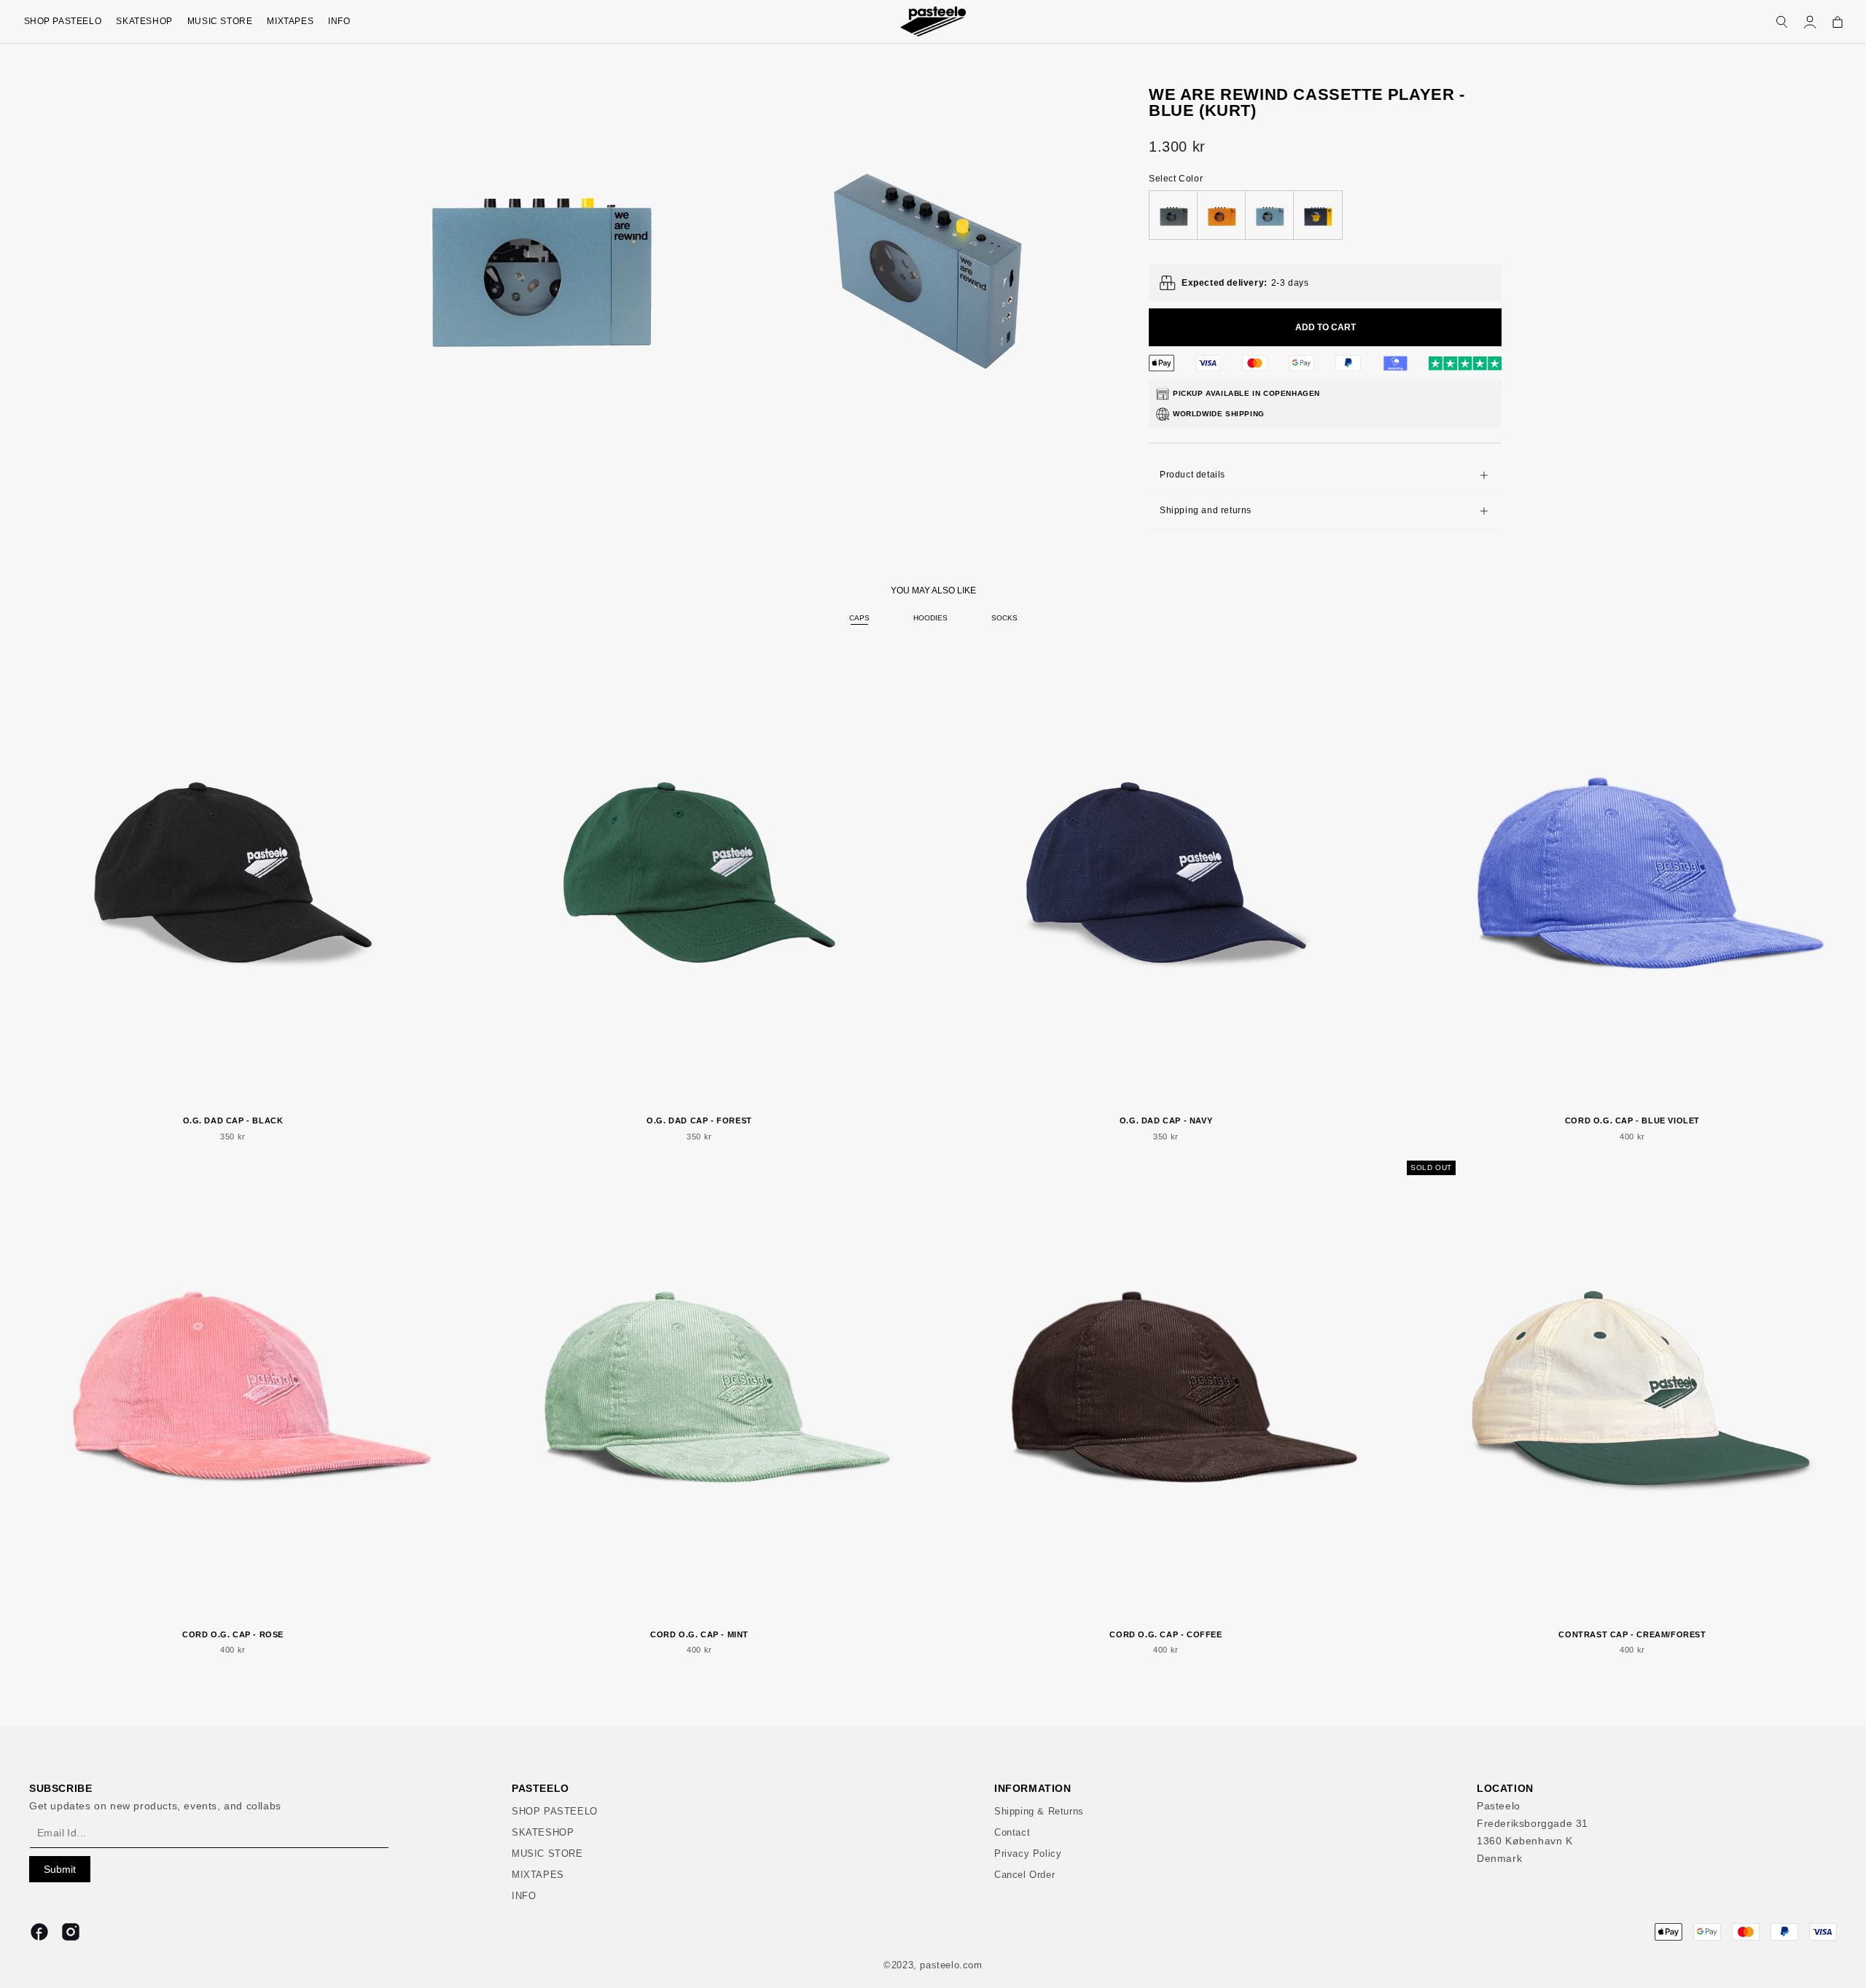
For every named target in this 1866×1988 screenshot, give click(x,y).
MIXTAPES (290, 21)
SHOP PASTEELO (63, 21)
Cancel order (1024, 1875)
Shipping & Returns (1039, 1811)
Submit (60, 1869)
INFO (339, 21)
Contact (1012, 1832)
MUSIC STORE (220, 21)
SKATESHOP (144, 21)
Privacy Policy (1028, 1853)
